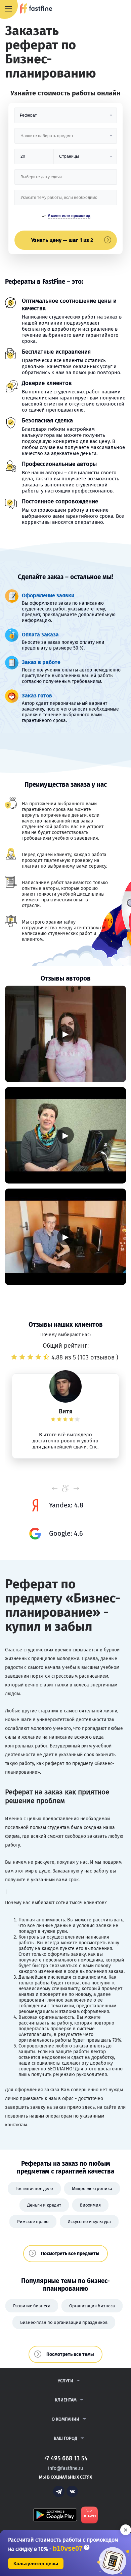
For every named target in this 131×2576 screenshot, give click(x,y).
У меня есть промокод (69, 216)
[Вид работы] (66, 118)
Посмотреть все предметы (70, 2254)
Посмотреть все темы (70, 2354)
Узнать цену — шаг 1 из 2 (62, 240)
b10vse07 (68, 2549)
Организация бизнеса (92, 2306)
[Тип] (85, 159)
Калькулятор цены (36, 2564)
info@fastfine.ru (65, 2468)
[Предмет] (66, 138)
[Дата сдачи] (66, 179)
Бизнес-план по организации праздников (64, 2322)
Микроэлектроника (92, 2189)
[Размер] (34, 159)
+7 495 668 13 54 (104, 9)
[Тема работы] (66, 200)
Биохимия (90, 2205)
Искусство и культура (89, 2222)
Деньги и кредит (44, 2205)
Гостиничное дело (34, 2189)
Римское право (33, 2222)
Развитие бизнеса (32, 2306)
